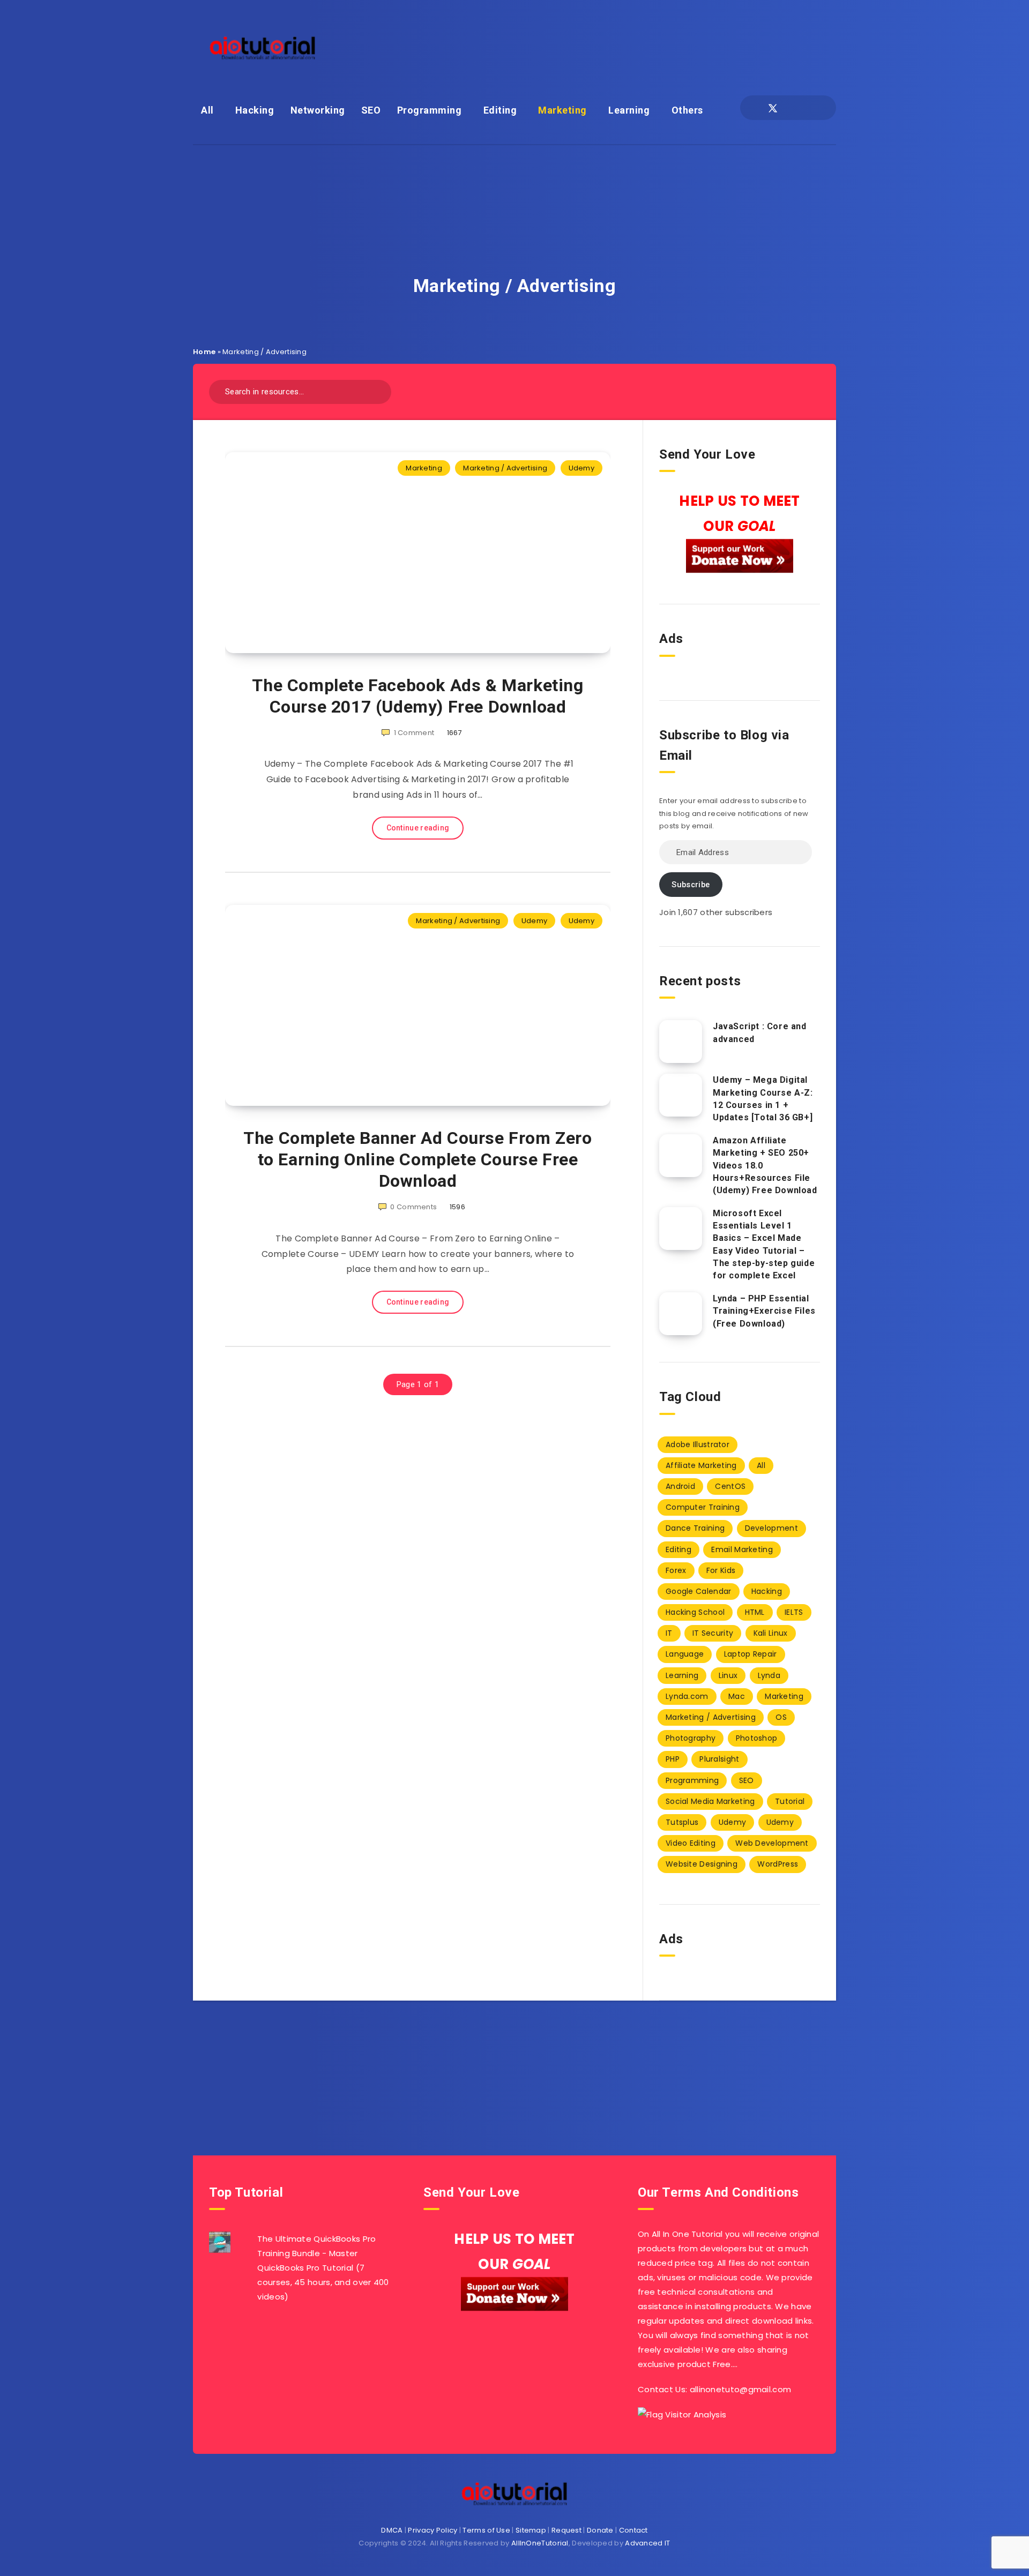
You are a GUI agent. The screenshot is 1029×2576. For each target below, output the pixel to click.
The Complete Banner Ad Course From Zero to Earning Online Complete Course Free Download (417, 1159)
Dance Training (695, 1528)
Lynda (769, 1675)
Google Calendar (699, 1591)
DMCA (392, 2530)
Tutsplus (682, 1822)
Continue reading (418, 828)
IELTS (794, 1612)
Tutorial (790, 1801)
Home (204, 352)
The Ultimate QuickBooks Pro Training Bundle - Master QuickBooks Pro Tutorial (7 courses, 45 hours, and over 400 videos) (323, 2268)
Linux (728, 1675)
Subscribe (691, 885)
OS (781, 1717)
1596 (457, 1207)
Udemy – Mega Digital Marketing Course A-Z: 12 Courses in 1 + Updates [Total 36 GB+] (763, 1099)
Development (771, 1528)
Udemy (582, 468)
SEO (371, 110)
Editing (500, 110)
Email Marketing (742, 1549)
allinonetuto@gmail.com (741, 2389)
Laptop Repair (751, 1654)
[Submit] (379, 390)
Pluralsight (719, 1759)
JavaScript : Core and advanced (760, 1032)
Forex (676, 1570)
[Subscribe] (480, 2057)
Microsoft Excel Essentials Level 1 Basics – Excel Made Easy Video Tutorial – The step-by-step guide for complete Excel (764, 1244)
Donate (600, 2530)
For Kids (721, 1570)
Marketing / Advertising (505, 468)
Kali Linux (771, 1633)
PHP (673, 1759)
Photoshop (757, 1738)
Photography (691, 1738)
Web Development (772, 1843)
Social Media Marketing (710, 1801)
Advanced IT (647, 2543)
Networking (318, 110)
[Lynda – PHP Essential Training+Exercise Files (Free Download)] (681, 1314)
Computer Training (703, 1507)
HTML (755, 1612)
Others (687, 110)
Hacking (255, 110)
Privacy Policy (433, 2530)
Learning (629, 110)
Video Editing (691, 1843)
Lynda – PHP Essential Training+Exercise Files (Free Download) (764, 1311)
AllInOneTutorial (540, 2543)
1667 (454, 733)
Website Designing (702, 1864)
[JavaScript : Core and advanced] (681, 1042)
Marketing (562, 110)
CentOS (730, 1486)
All (207, 110)
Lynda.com (687, 1696)
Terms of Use (486, 2530)
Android (680, 1486)
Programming (430, 110)
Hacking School (695, 1612)
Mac (737, 1696)
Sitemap (531, 2530)
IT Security (713, 1633)
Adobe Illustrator (698, 1444)
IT (669, 1633)
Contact (633, 2530)
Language (685, 1654)
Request (566, 2530)
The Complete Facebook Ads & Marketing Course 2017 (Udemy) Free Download (417, 696)
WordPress (778, 1864)
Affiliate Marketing (701, 1465)
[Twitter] (773, 108)
